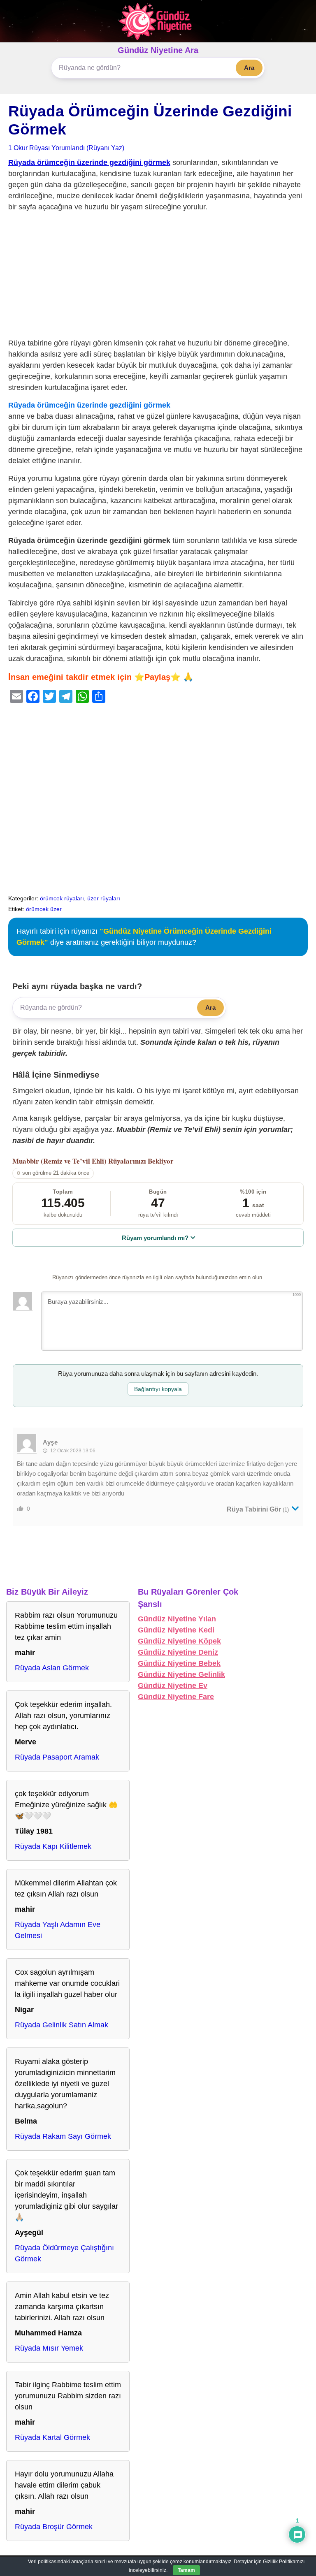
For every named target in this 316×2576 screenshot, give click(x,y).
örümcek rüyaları (62, 898)
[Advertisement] (158, 277)
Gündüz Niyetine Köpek (179, 1641)
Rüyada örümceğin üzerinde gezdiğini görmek (89, 162)
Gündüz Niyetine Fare (176, 1697)
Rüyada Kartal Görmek (52, 2437)
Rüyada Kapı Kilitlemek (53, 1846)
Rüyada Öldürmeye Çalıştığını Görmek (64, 2253)
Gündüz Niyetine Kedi (176, 1630)
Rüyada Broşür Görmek (54, 2527)
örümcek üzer (44, 909)
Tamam (186, 2570)
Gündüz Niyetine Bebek (179, 1663)
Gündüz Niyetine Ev (173, 1686)
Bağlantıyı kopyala (158, 1389)
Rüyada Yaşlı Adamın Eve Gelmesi (58, 1930)
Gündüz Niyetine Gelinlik (181, 1674)
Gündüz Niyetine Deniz (178, 1652)
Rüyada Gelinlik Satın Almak (62, 2025)
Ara (249, 68)
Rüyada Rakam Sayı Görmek (63, 2136)
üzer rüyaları (104, 898)
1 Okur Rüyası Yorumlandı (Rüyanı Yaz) (66, 148)
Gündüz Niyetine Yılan (177, 1619)
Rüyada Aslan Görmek (52, 1668)
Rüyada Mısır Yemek (49, 2348)
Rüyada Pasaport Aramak (57, 1757)
